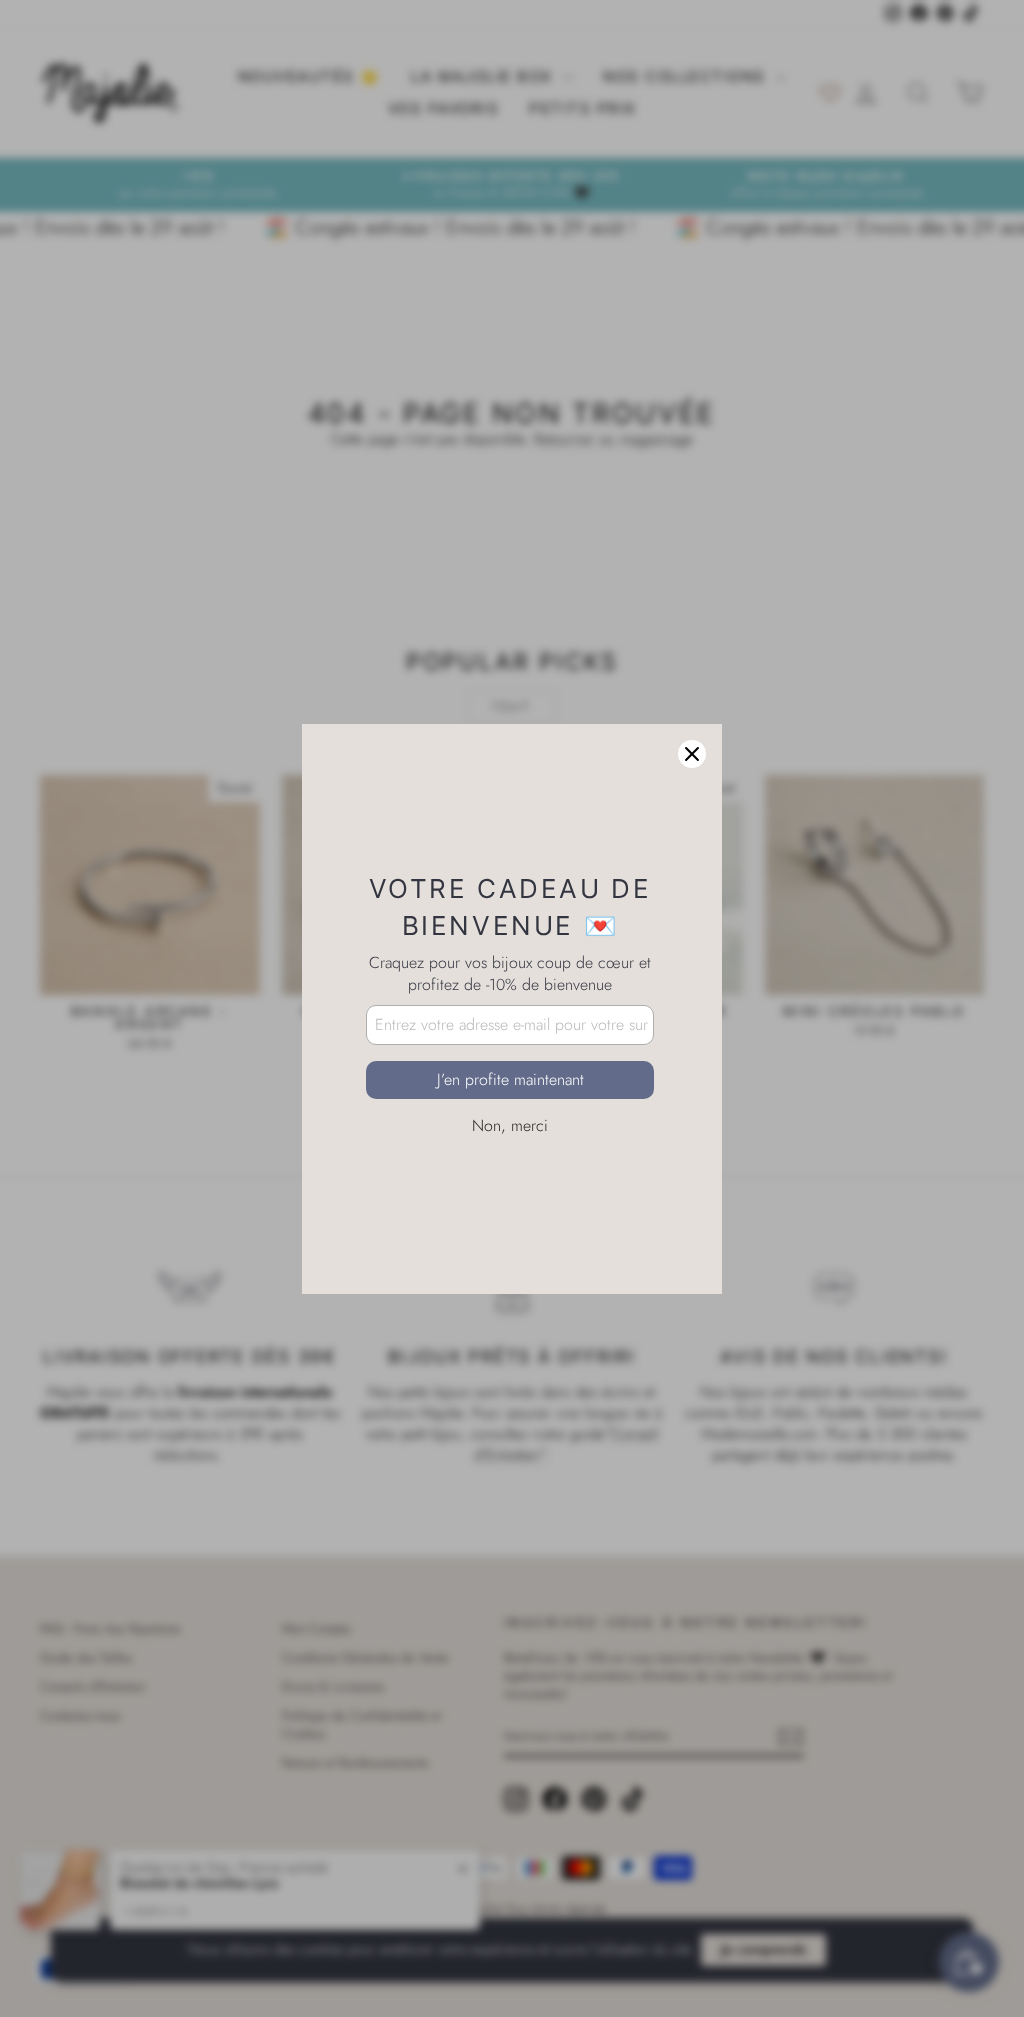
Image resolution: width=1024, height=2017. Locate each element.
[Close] (692, 754)
